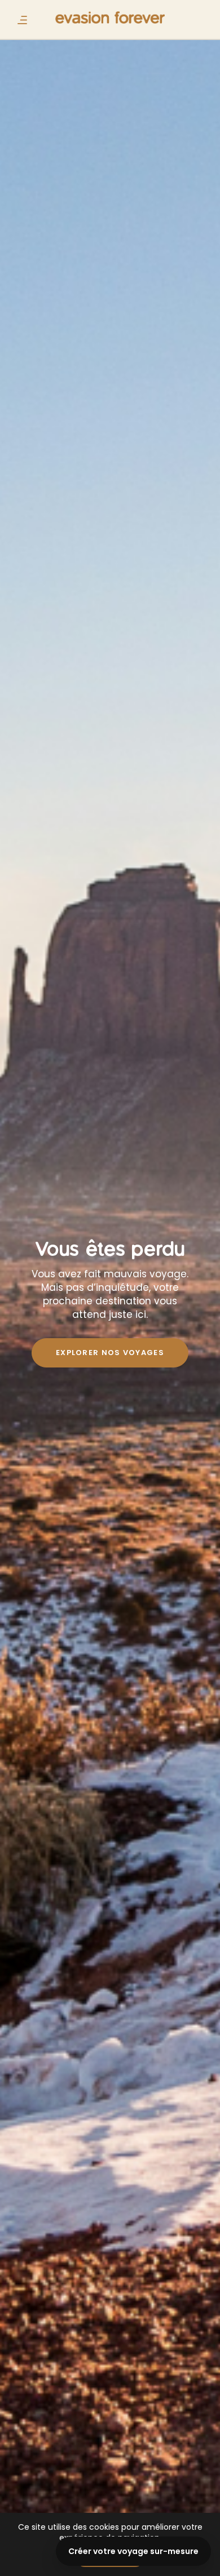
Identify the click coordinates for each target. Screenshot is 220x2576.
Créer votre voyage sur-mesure (133, 2551)
